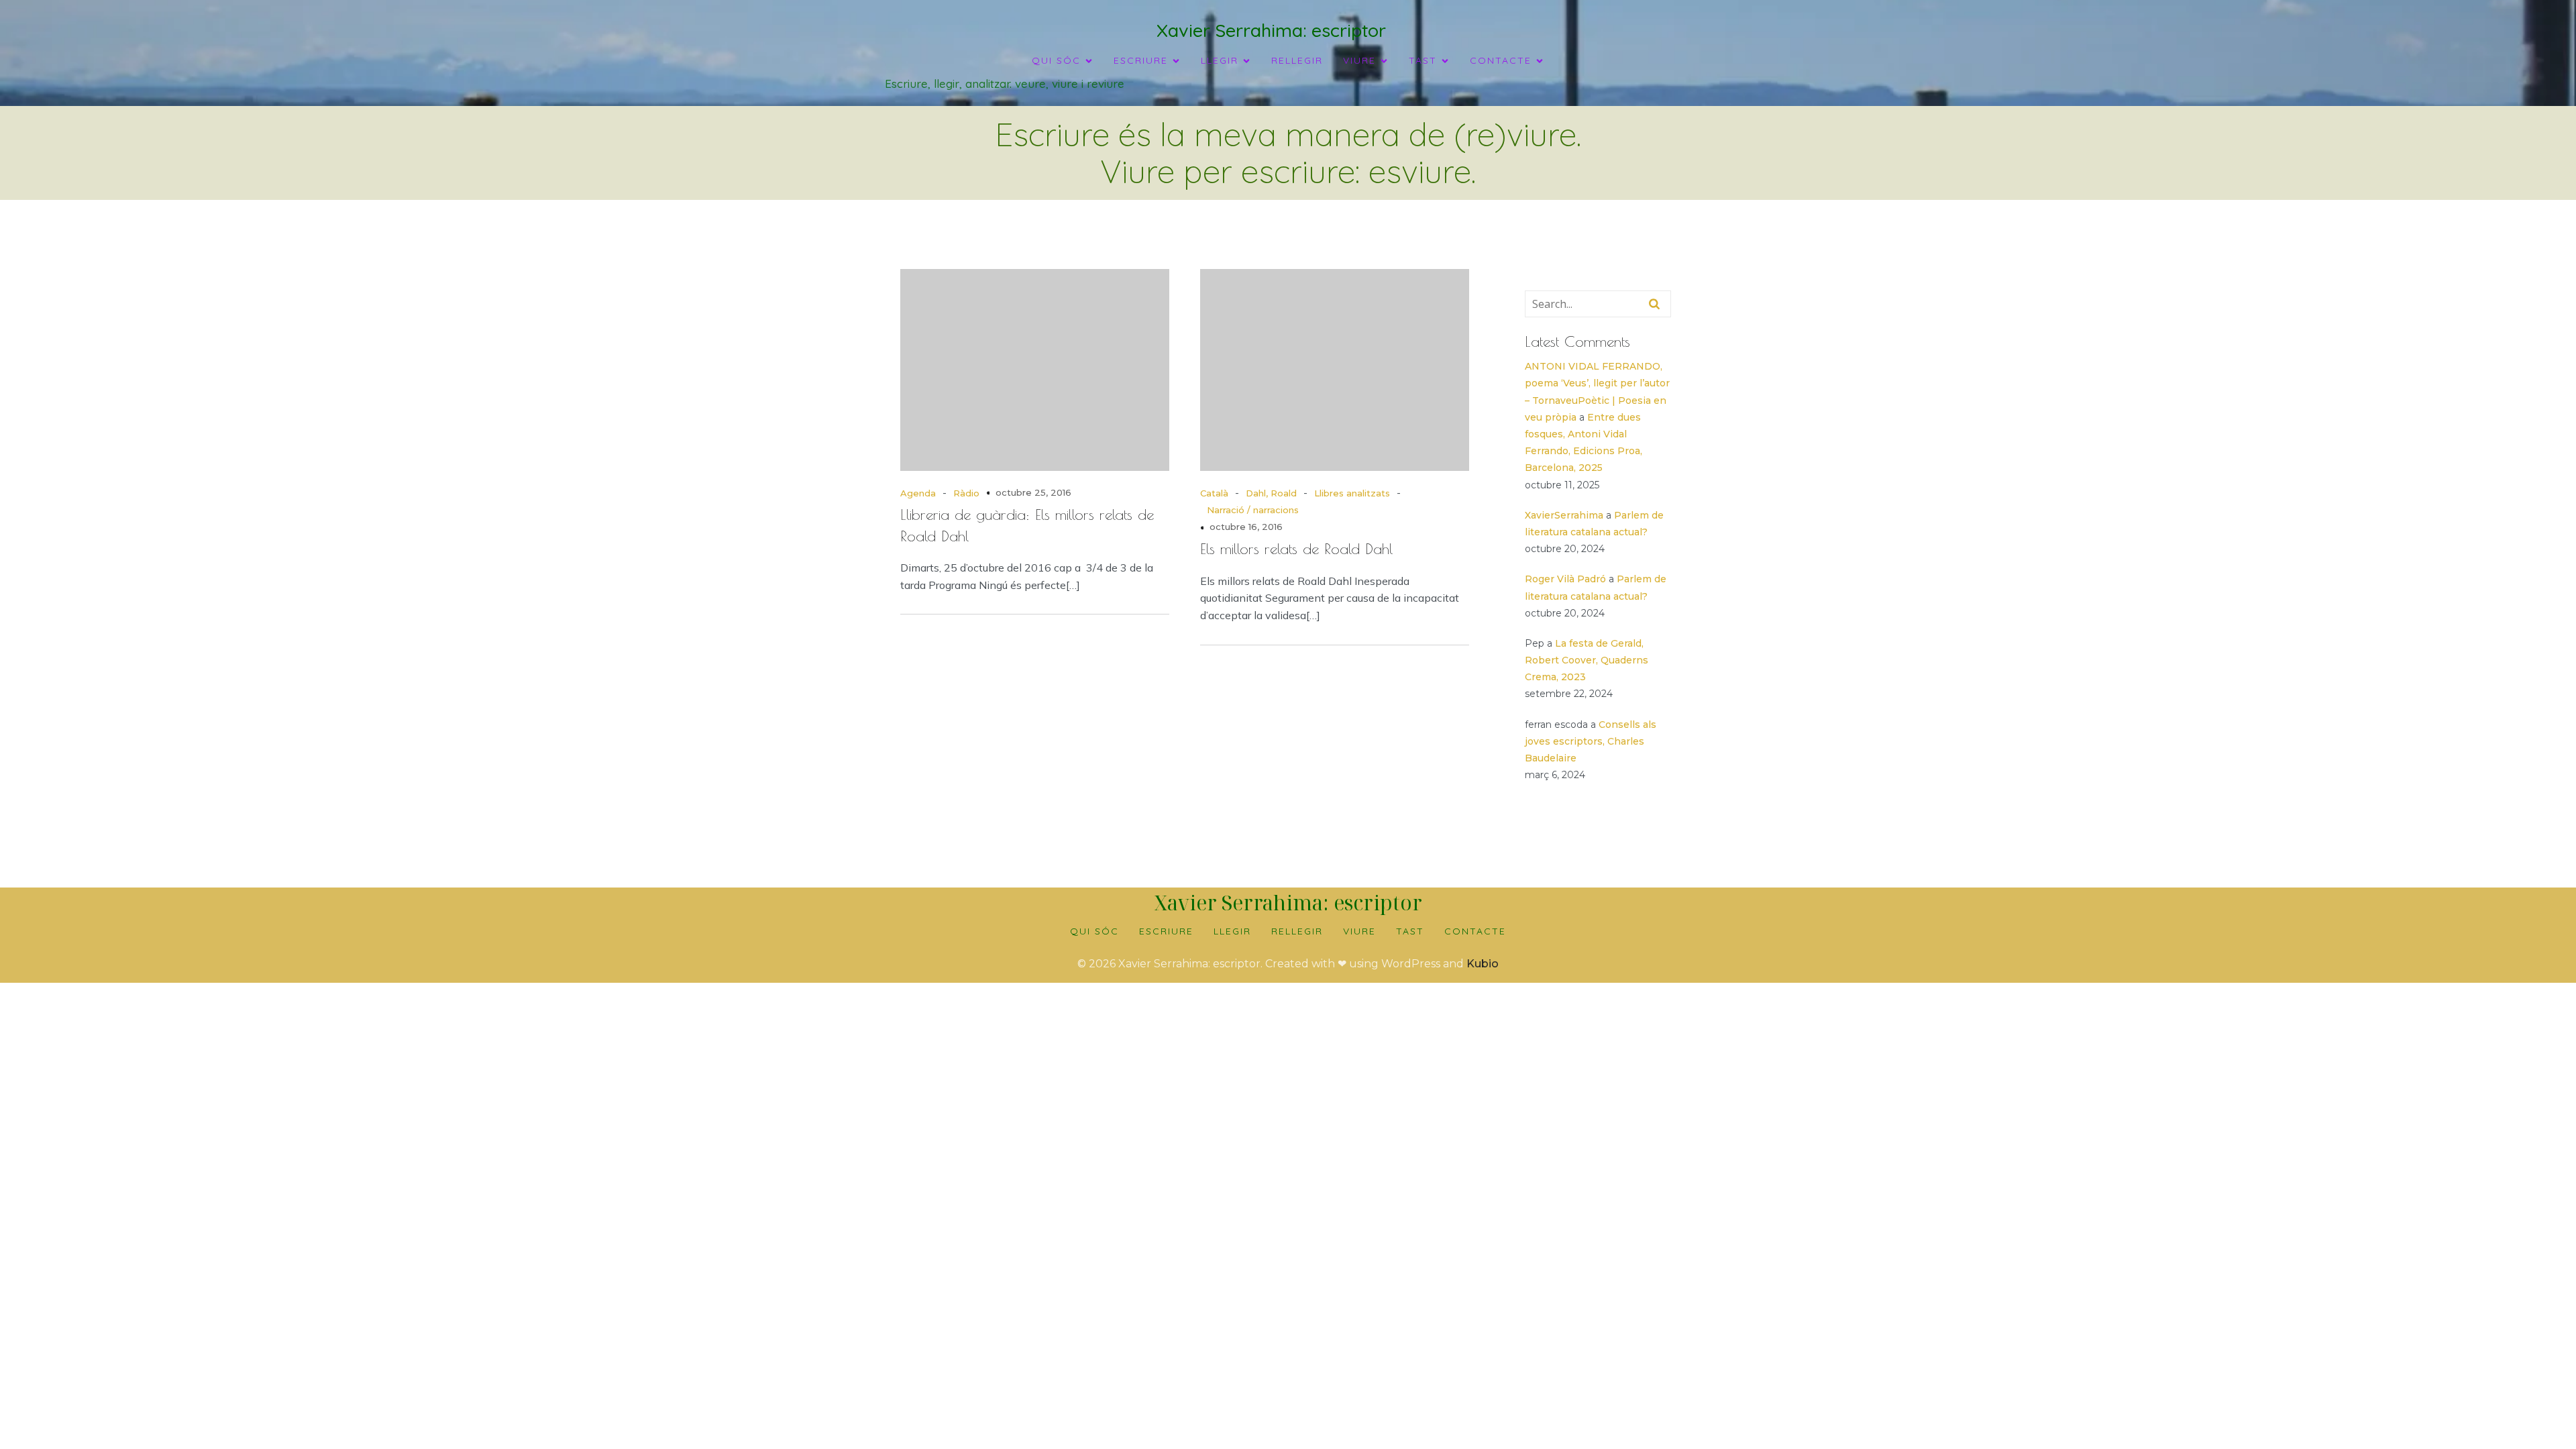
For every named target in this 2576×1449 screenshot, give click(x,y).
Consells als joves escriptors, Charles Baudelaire (1591, 741)
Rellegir (1297, 60)
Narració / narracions (1253, 510)
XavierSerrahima (1564, 515)
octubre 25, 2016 (1033, 492)
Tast (1410, 931)
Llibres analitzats (1352, 493)
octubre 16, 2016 (1246, 527)
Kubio (1483, 964)
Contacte (1475, 931)
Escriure (1166, 931)
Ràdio (966, 493)
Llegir (1232, 931)
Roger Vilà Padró (1565, 579)
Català (1214, 493)
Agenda (918, 493)
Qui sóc (1094, 931)
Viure (1359, 931)
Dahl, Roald (1271, 493)
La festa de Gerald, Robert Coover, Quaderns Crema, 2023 (1587, 660)
